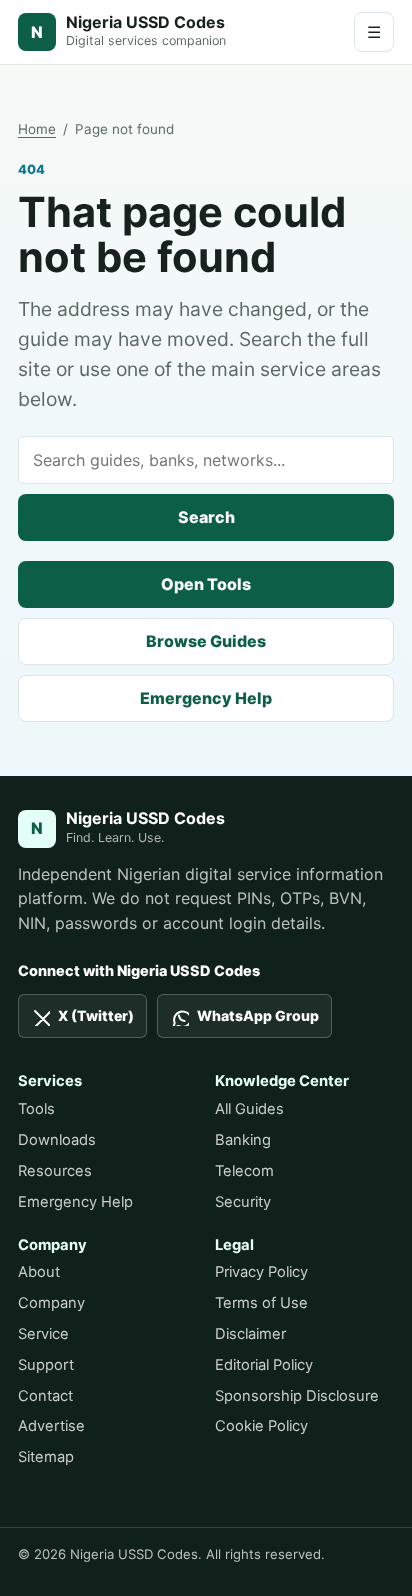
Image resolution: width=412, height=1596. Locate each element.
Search (206, 517)
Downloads (57, 1140)
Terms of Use (261, 1303)
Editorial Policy (264, 1365)
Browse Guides (206, 641)
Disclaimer (250, 1334)
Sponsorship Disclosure (297, 1396)
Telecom (244, 1171)
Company (51, 1303)
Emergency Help (206, 698)
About (39, 1272)
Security (243, 1202)
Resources (55, 1171)
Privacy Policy (261, 1272)
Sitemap (46, 1457)
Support (46, 1365)
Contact (45, 1396)
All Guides (249, 1109)
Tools (36, 1109)
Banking (243, 1140)
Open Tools (206, 584)
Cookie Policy (261, 1426)
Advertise (51, 1426)
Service (43, 1334)
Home (37, 129)
